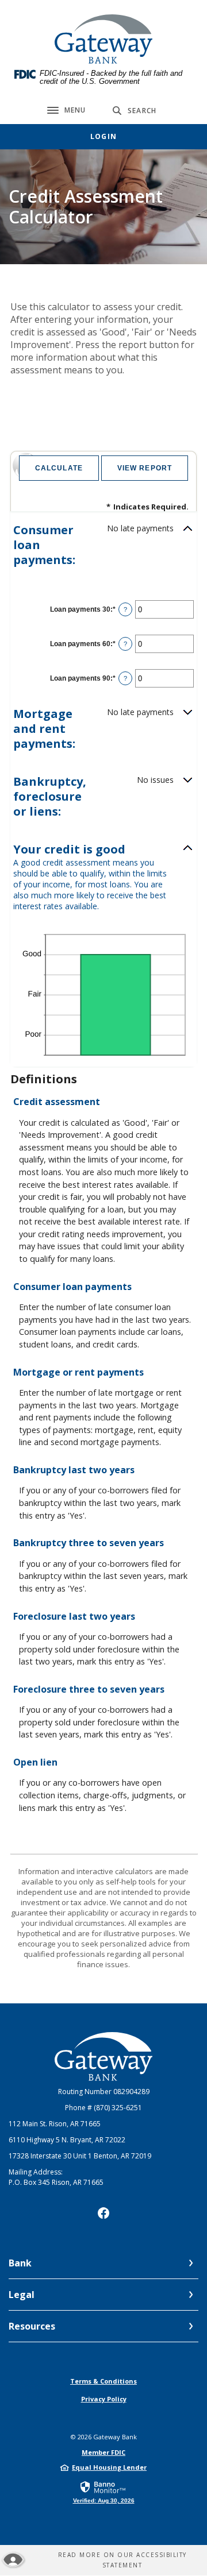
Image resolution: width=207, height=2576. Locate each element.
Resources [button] (32, 2326)
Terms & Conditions (103, 2381)
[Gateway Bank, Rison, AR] (103, 39)
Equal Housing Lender (109, 2467)
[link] (104, 2492)
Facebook (103, 2213)
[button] (103, 545)
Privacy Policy (104, 2399)
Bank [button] (20, 2263)
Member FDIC (103, 2452)
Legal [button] (22, 2295)
